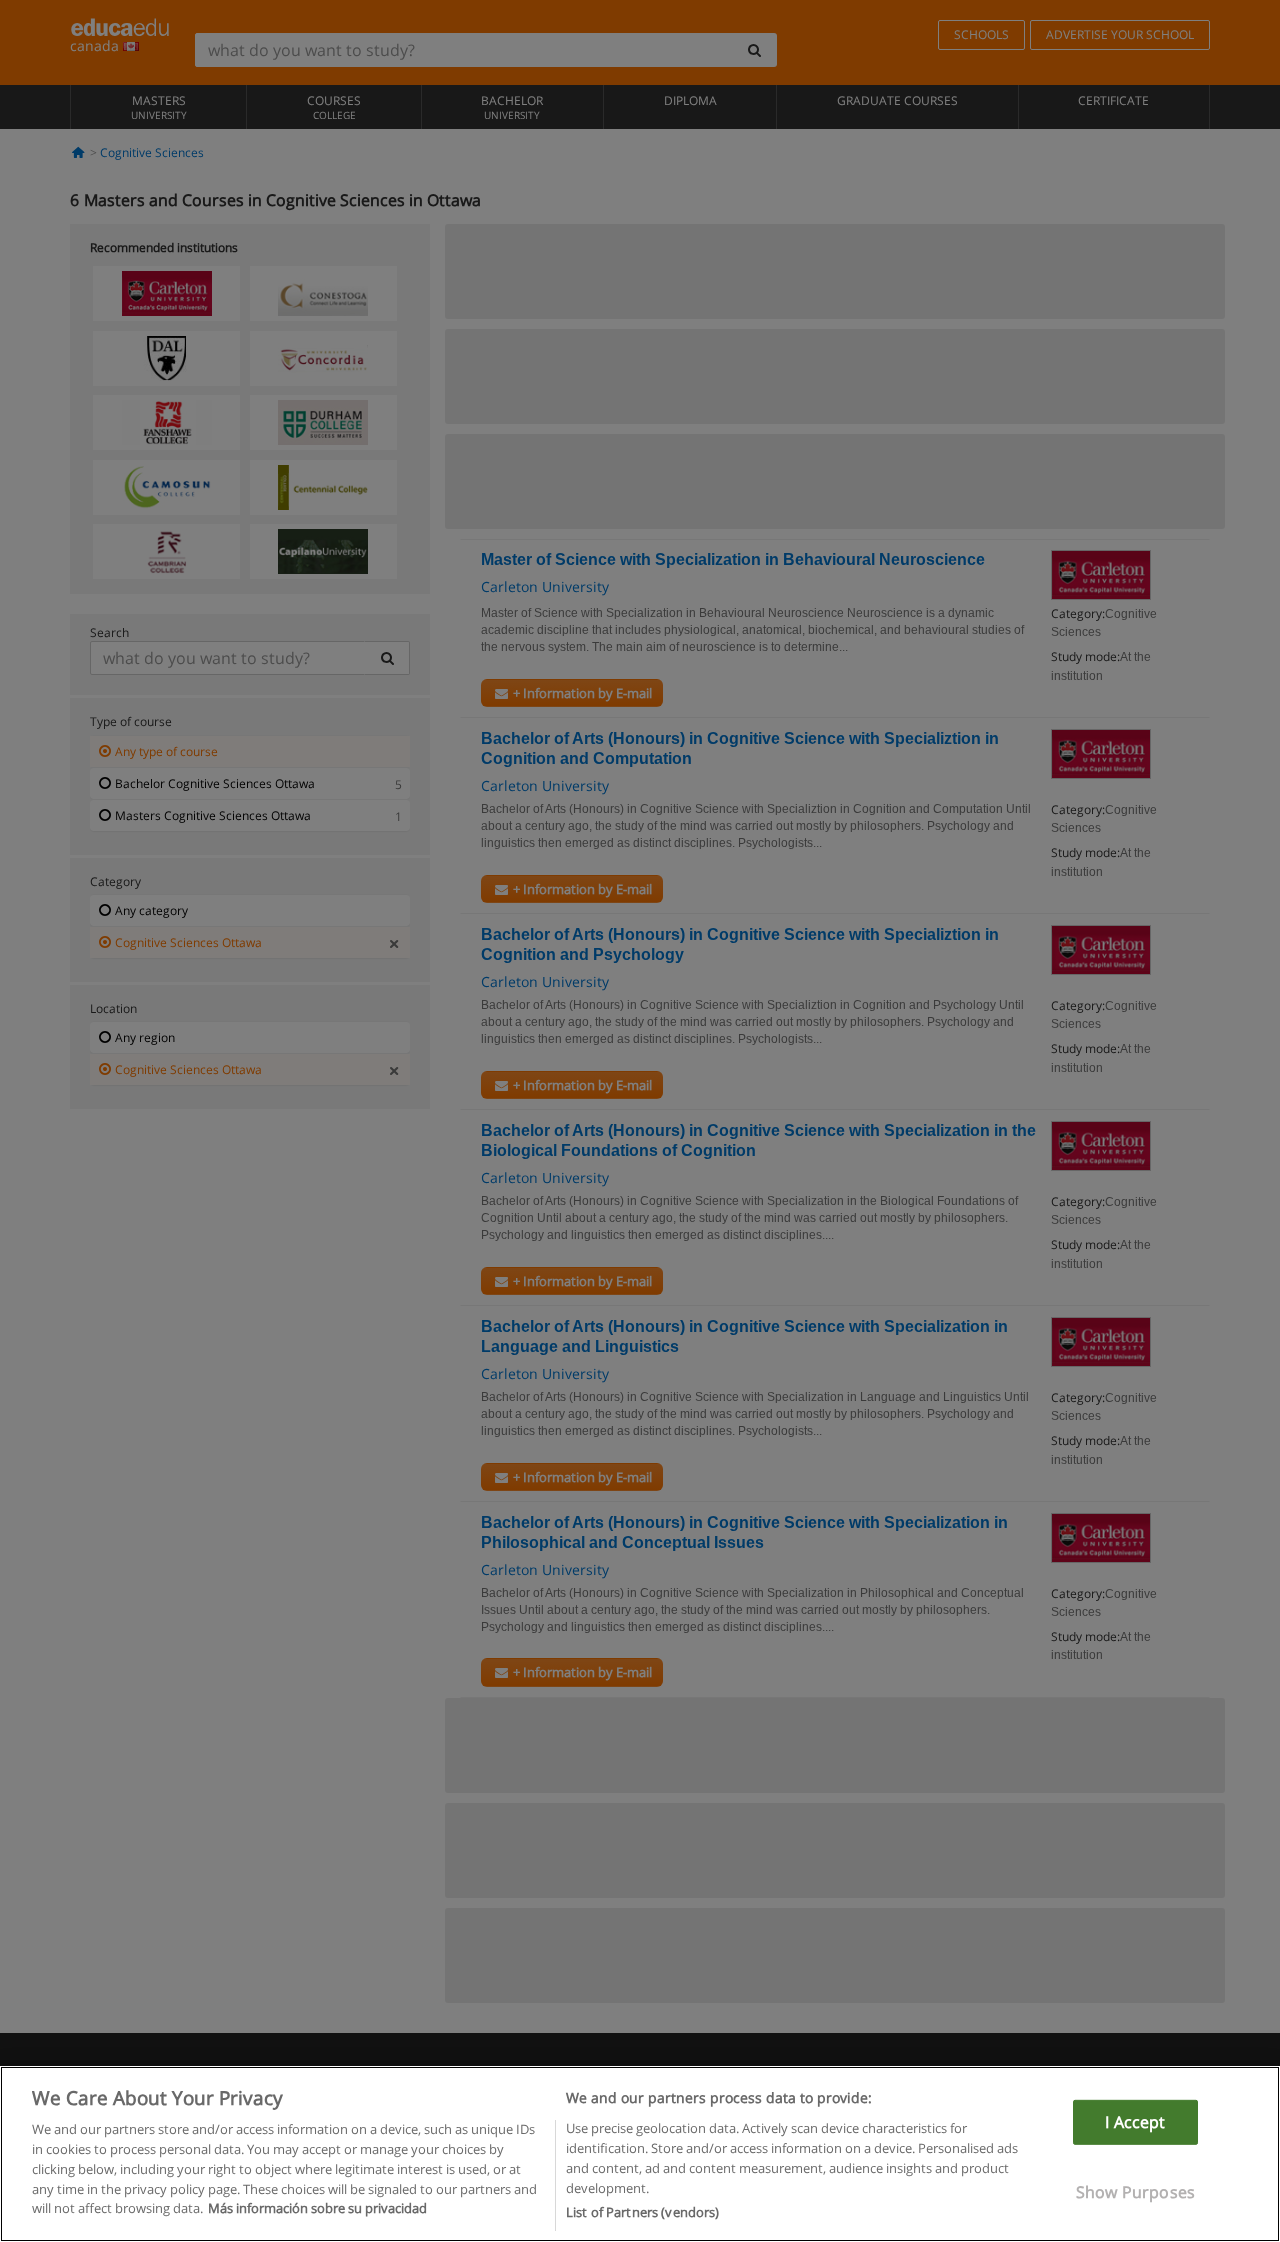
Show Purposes (1135, 2192)
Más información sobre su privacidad (317, 2208)
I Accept (1135, 2122)
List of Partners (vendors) (642, 2211)
